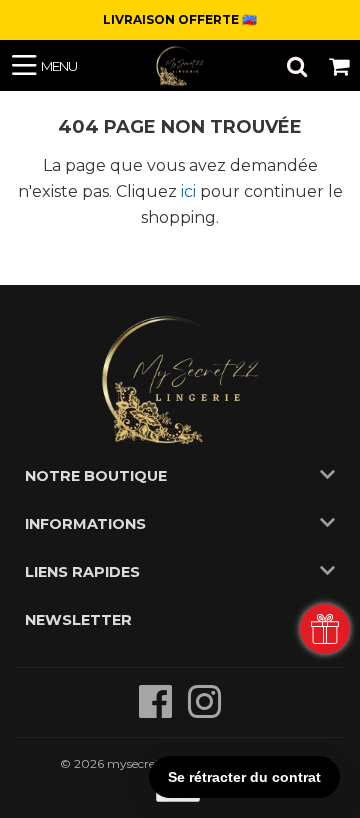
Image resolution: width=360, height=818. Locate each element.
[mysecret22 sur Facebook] (157, 711)
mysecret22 (140, 763)
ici (188, 191)
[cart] (339, 66)
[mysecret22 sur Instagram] (204, 711)
